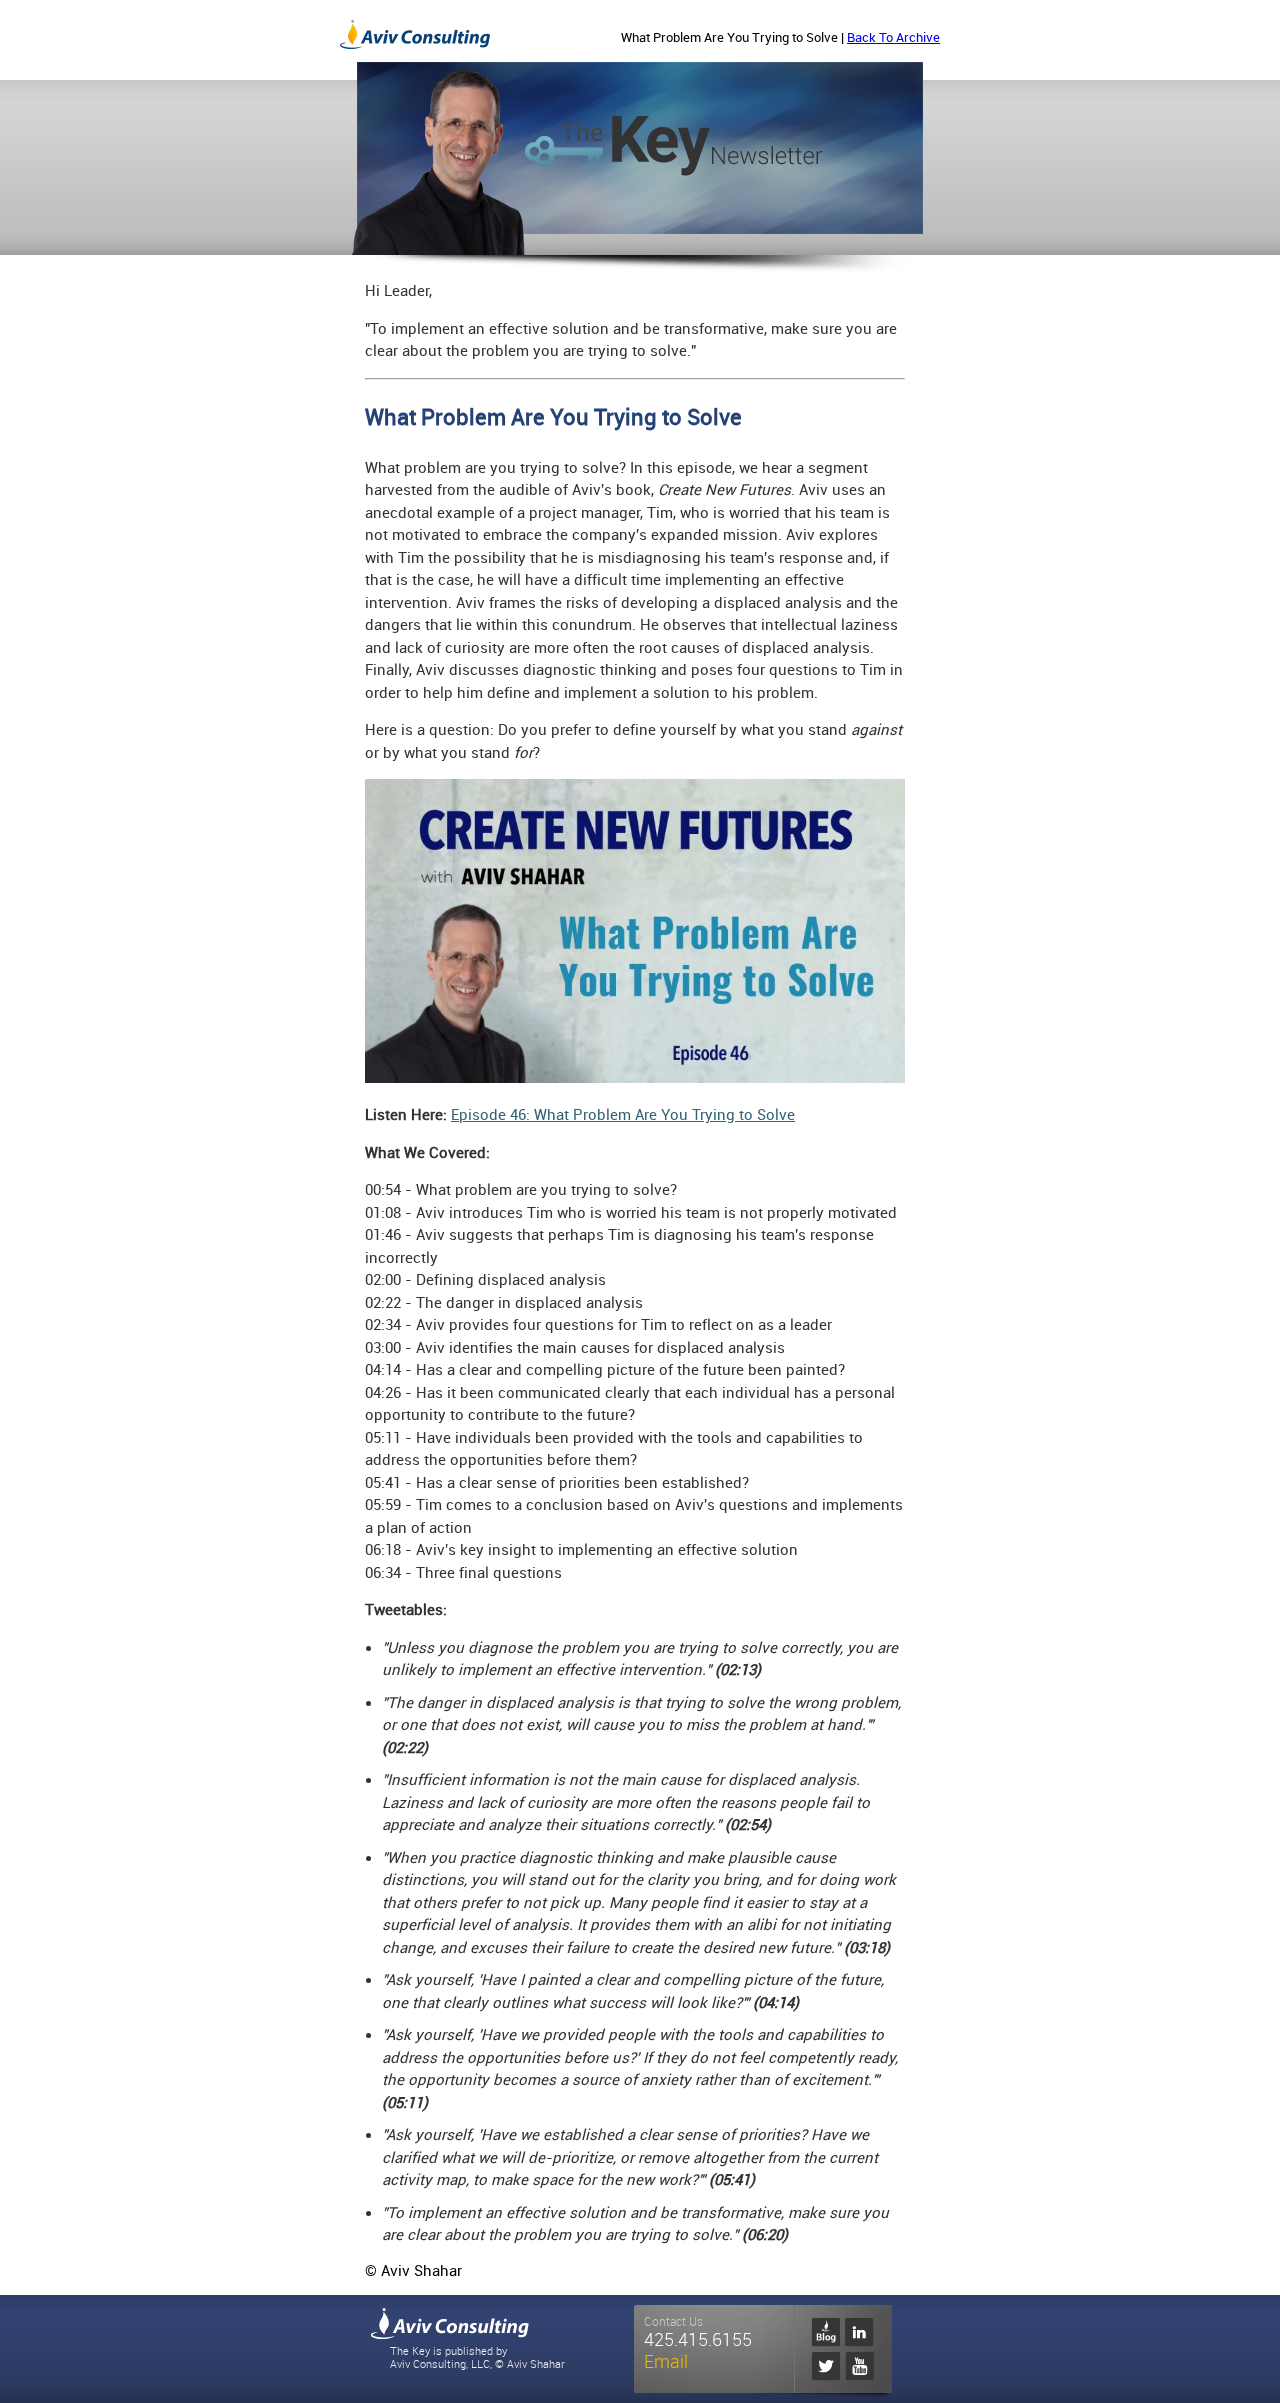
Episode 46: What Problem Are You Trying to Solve (623, 1115)
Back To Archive (893, 37)
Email (666, 2362)
